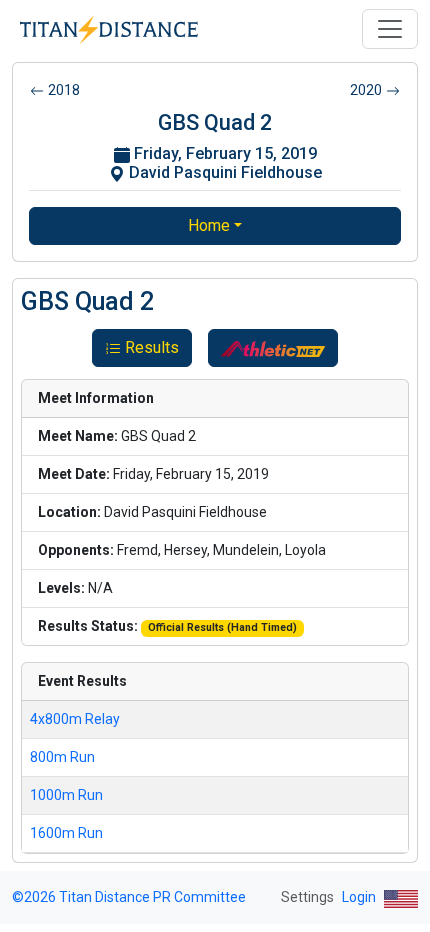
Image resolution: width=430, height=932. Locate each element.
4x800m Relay (75, 719)
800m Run (62, 757)
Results (152, 347)
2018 (64, 90)
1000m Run (66, 795)
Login (359, 897)
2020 (366, 90)
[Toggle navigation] (390, 29)
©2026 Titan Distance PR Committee (129, 897)
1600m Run (66, 833)
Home (209, 225)
